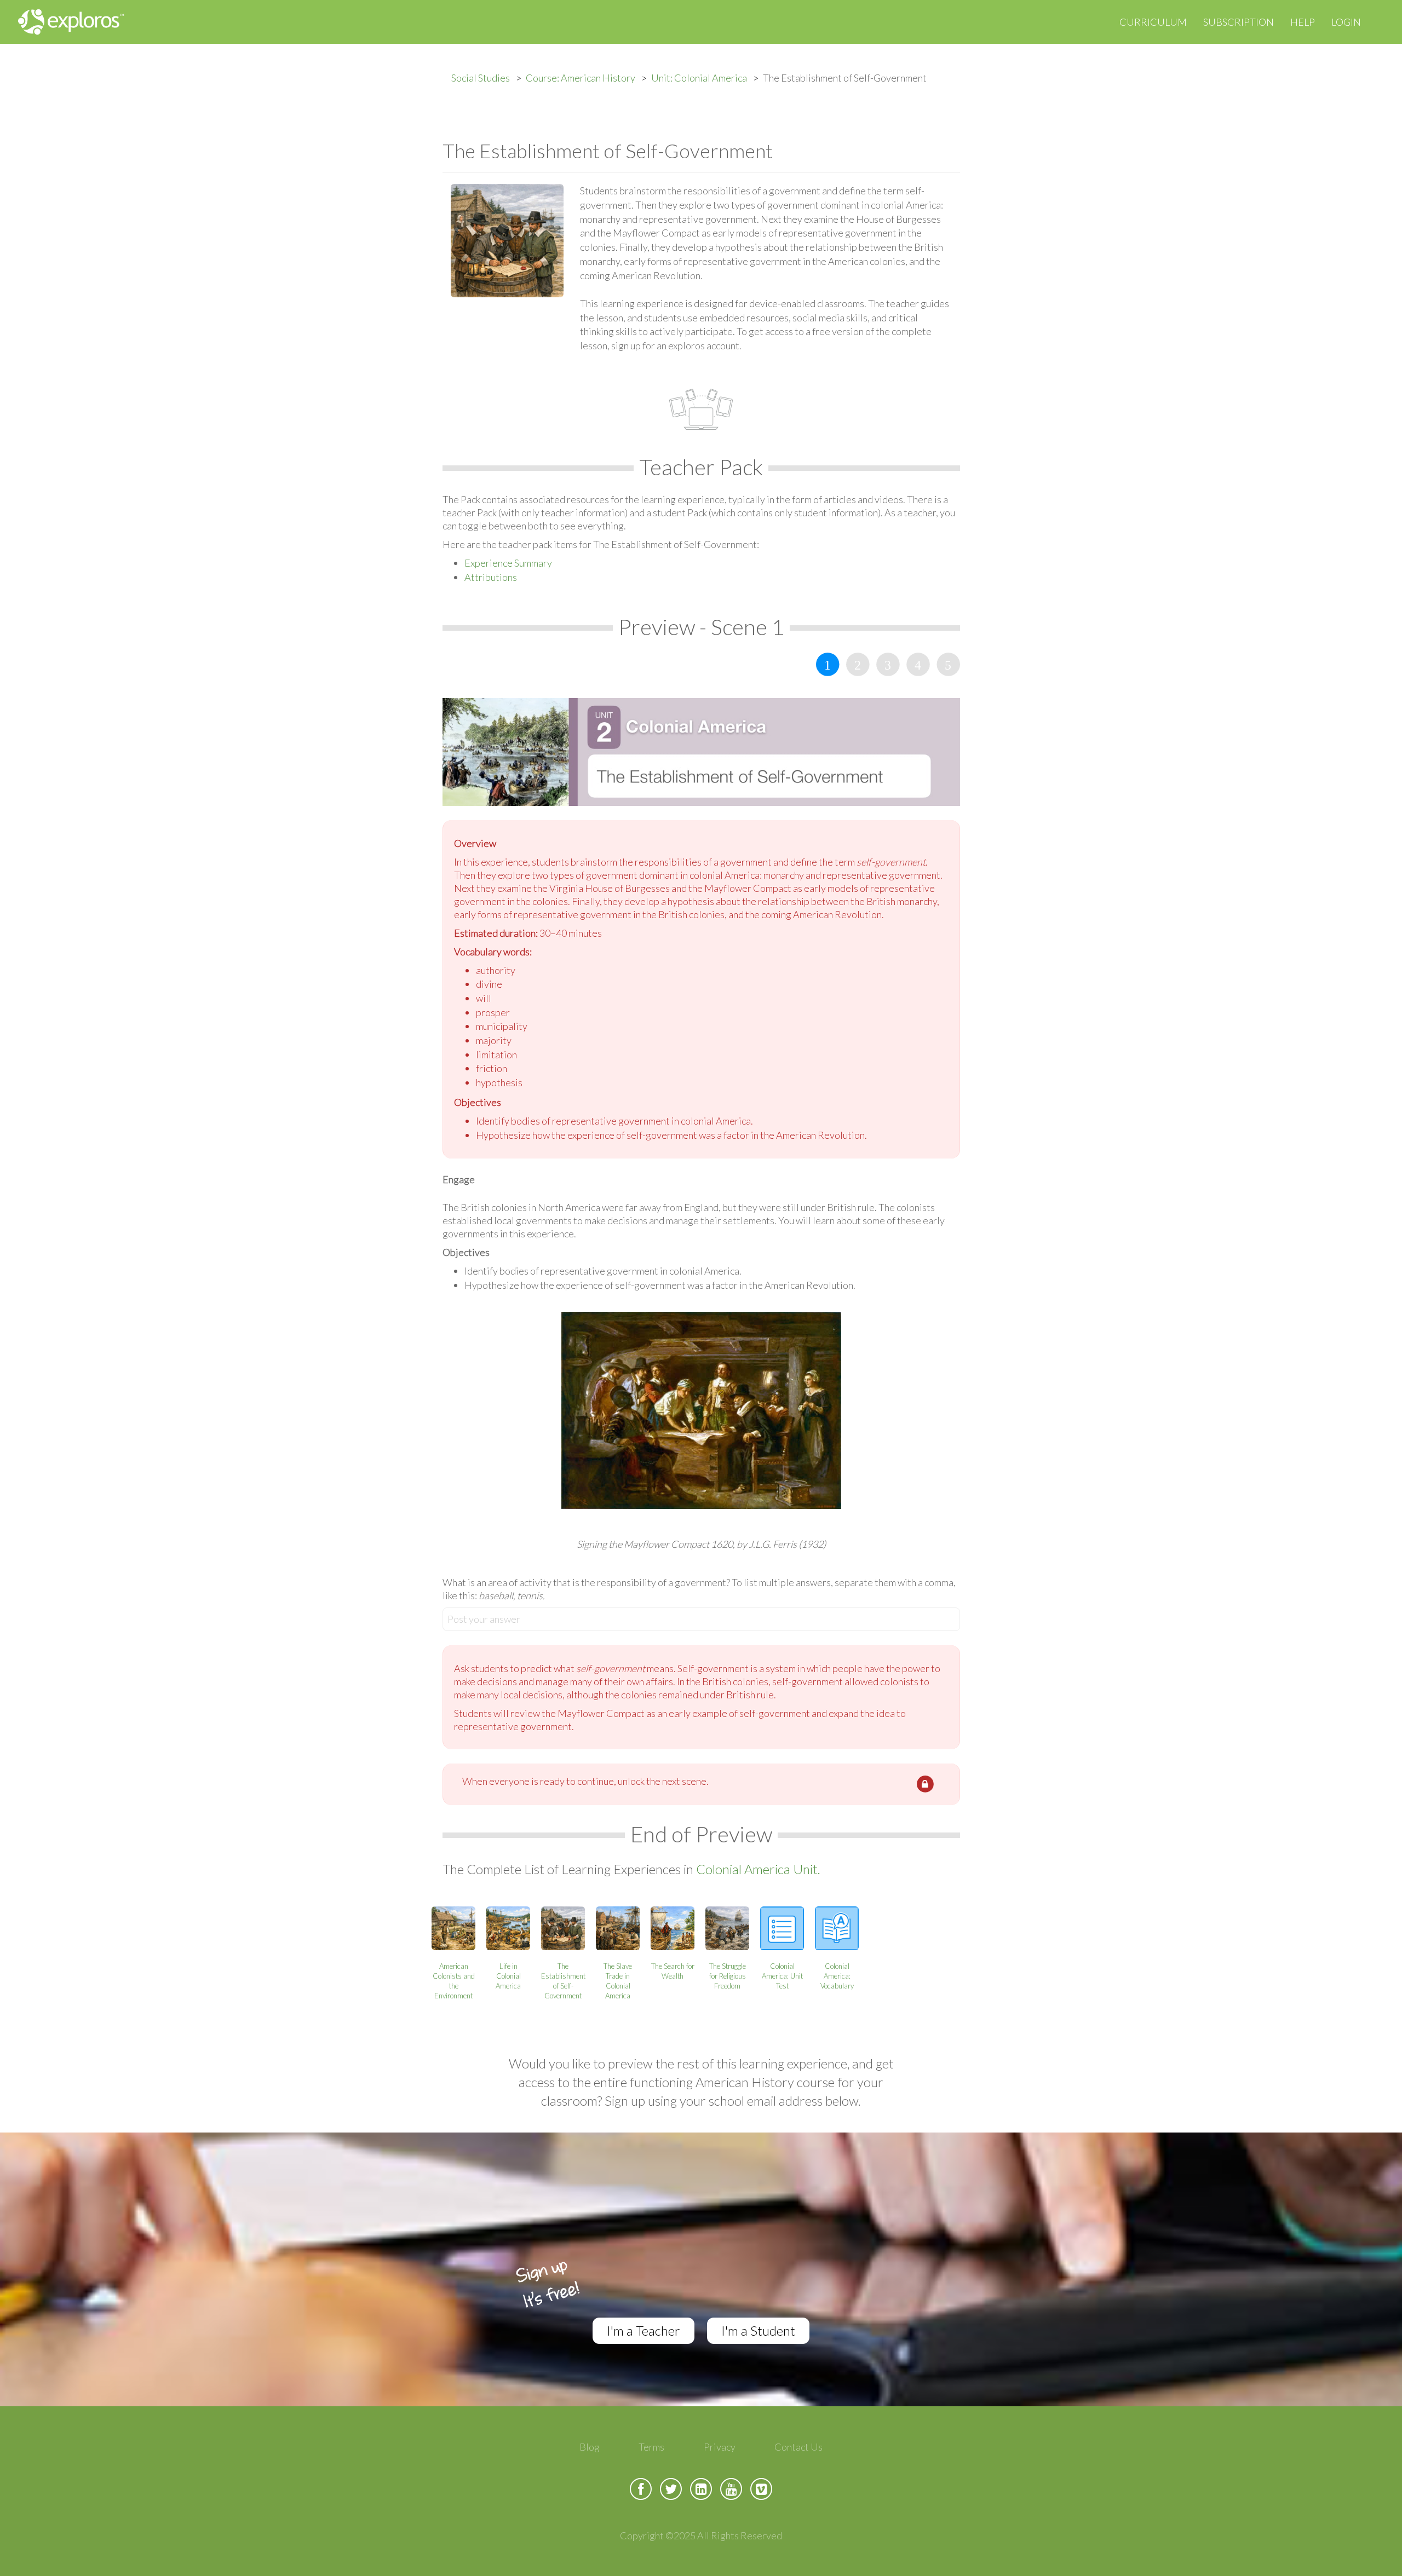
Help (1303, 22)
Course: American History (581, 78)
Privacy (720, 2447)
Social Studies (481, 78)
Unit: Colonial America (699, 78)
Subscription (1239, 22)
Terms (651, 2447)
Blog (590, 2447)
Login (1346, 22)
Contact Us (798, 2447)
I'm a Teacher (643, 2330)
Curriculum (1153, 22)
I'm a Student (758, 2330)
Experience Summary (508, 563)
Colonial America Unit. (758, 1869)
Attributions (491, 577)
